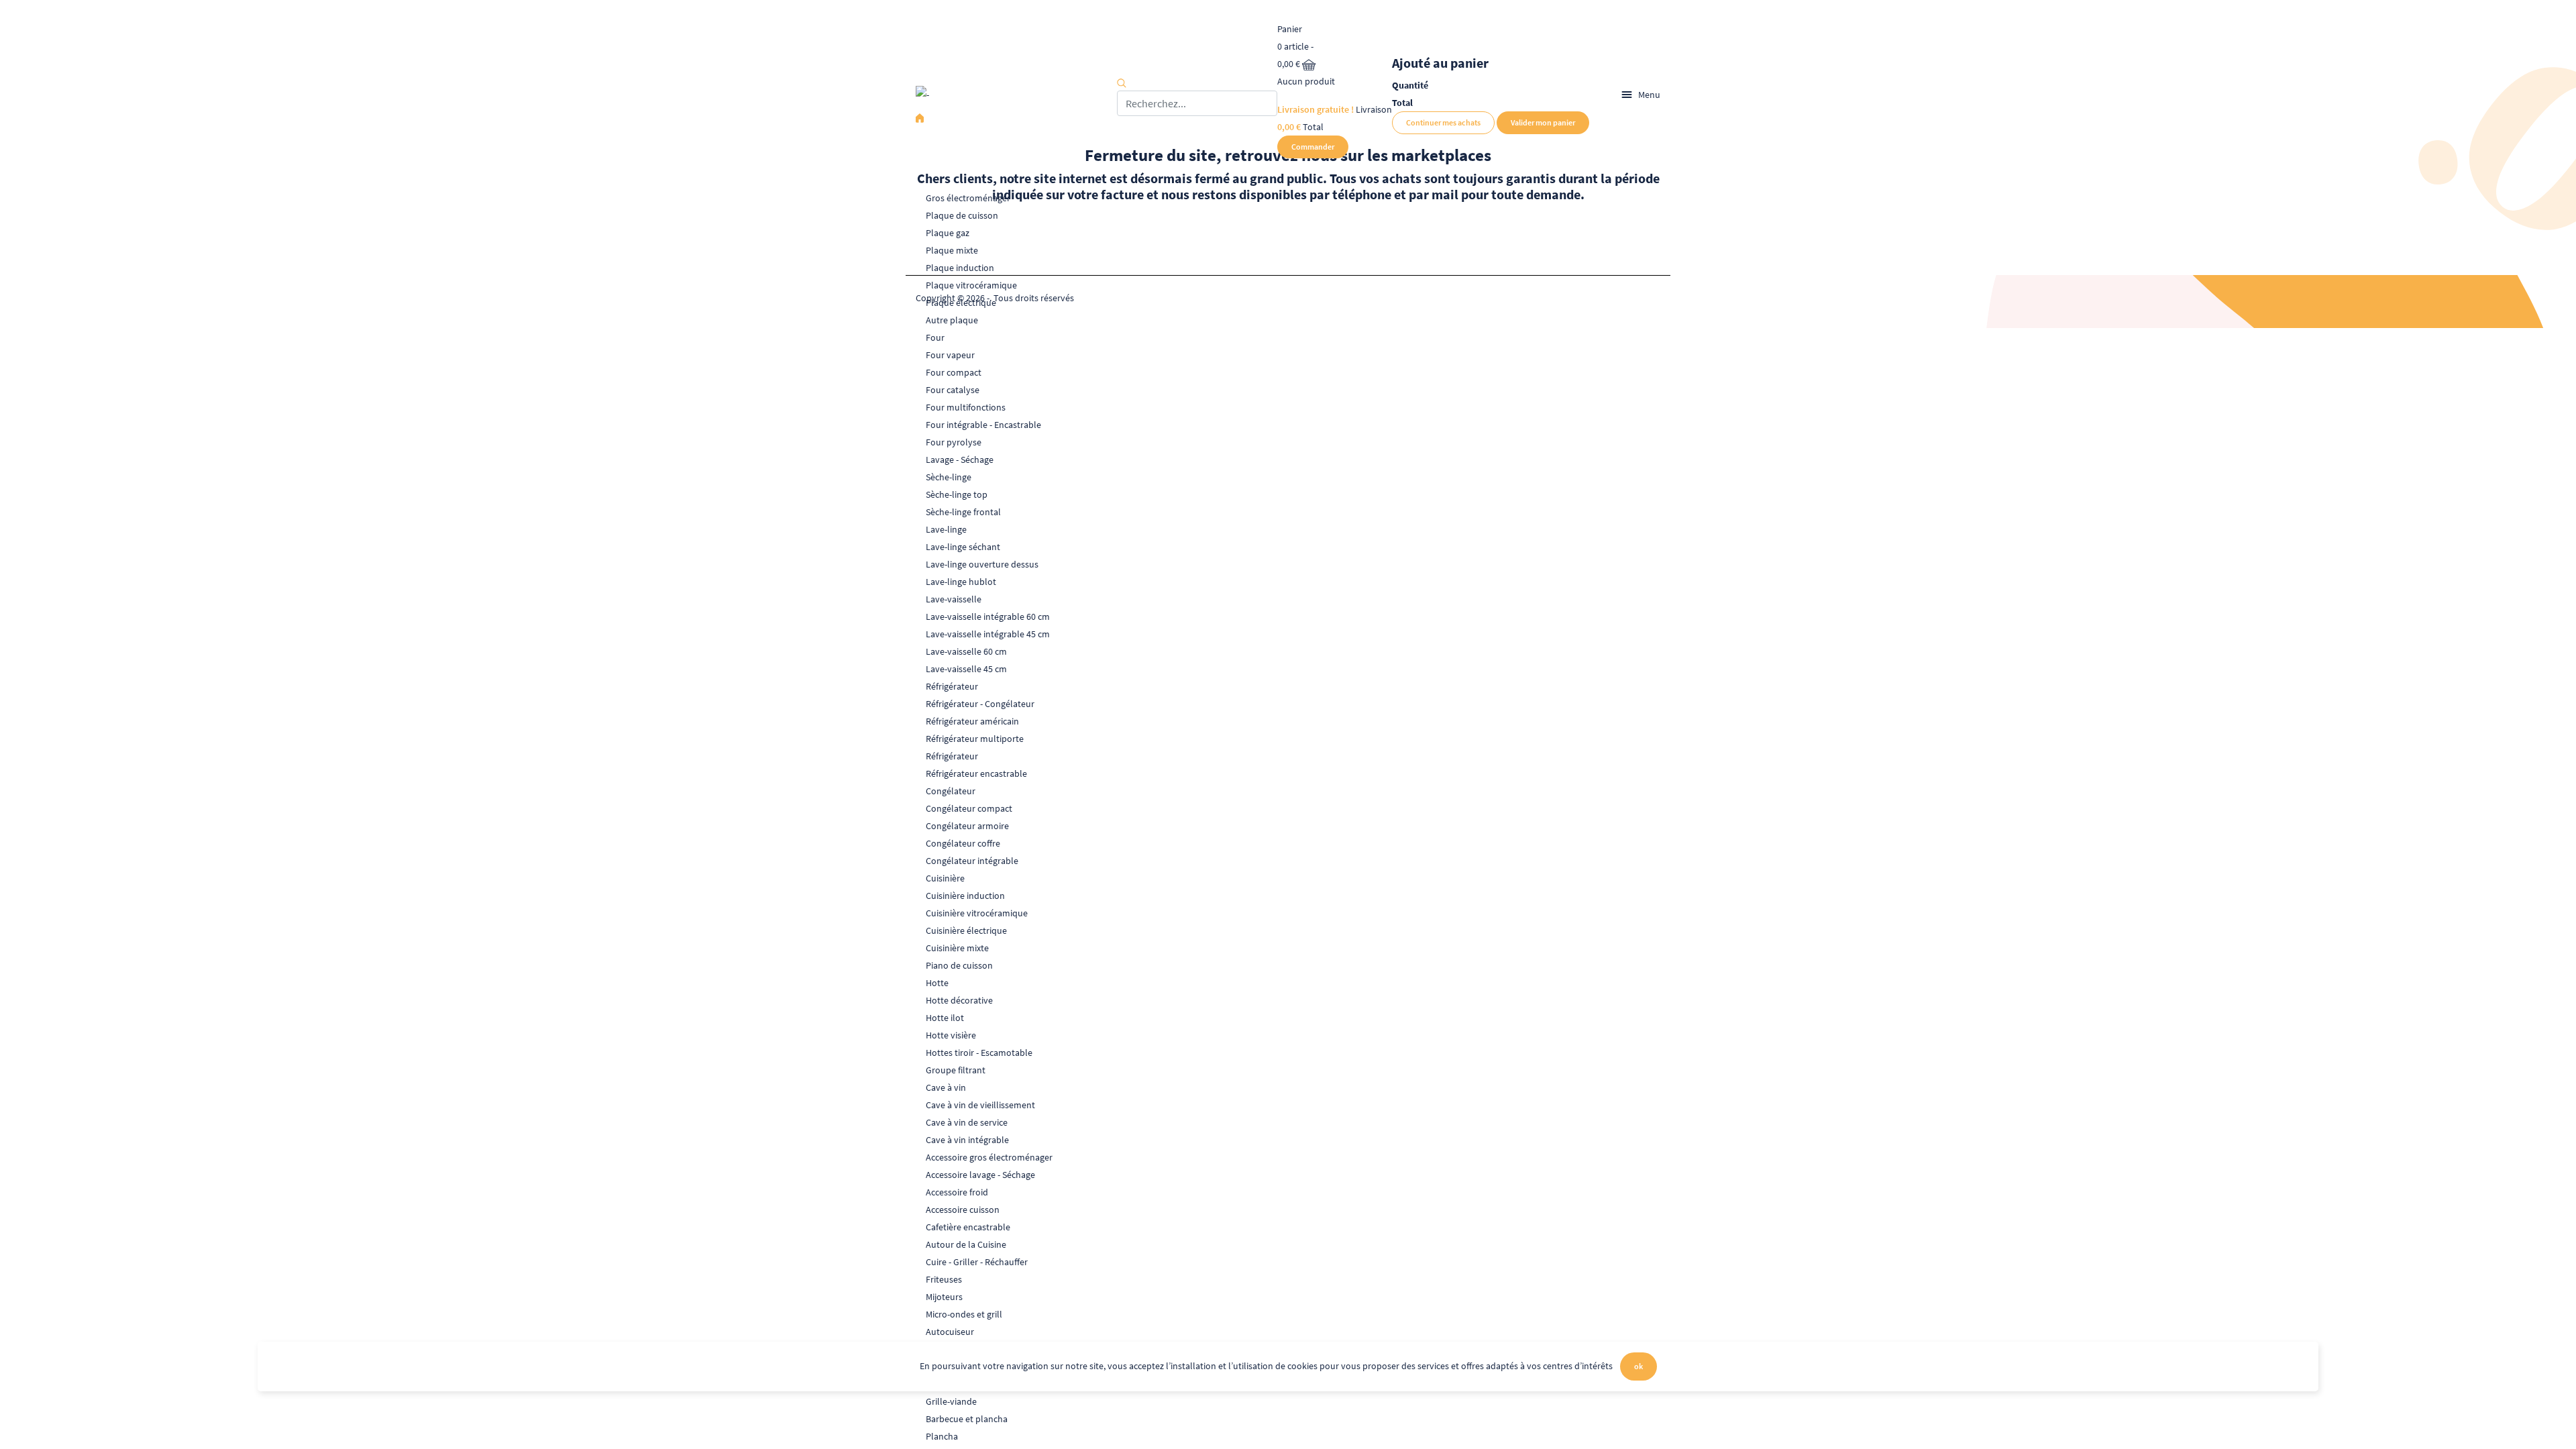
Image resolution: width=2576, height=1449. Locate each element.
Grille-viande (951, 1401)
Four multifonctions (966, 407)
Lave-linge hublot (961, 582)
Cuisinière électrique (966, 930)
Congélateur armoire (967, 826)
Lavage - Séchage (960, 460)
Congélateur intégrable (972, 861)
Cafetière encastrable (968, 1227)
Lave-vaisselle (954, 599)
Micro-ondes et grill (964, 1314)
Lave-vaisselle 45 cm (966, 669)
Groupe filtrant (956, 1070)
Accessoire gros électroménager (989, 1157)
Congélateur (951, 791)
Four (935, 337)
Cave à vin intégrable (967, 1140)
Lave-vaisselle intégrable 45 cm (988, 634)
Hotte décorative (959, 1000)
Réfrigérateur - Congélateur (980, 704)
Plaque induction (960, 268)
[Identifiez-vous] (1595, 95)
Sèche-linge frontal (963, 512)
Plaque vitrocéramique (971, 285)
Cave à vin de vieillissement (980, 1105)
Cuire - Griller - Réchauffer (977, 1262)
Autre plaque (952, 320)
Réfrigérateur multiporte (975, 739)
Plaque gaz (948, 233)
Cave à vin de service (967, 1122)
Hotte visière (951, 1035)
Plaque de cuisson (962, 215)
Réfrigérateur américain (972, 721)
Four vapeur (950, 355)
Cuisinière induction (965, 896)
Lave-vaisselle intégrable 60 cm (988, 616)
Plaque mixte (952, 250)
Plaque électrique (961, 303)
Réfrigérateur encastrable (976, 773)
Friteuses (944, 1279)
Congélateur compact (969, 808)
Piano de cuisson (959, 965)
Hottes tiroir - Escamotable (979, 1053)
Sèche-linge (949, 477)
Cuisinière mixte (957, 948)
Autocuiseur (950, 1332)
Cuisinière (945, 878)
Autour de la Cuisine (966, 1244)
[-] (1016, 95)
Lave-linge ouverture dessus (982, 564)
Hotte (937, 983)
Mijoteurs (944, 1297)
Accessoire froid (957, 1192)
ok (1639, 1366)
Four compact (954, 372)
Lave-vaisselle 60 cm (966, 651)
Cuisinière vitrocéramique (977, 913)
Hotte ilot (945, 1018)
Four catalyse (953, 390)
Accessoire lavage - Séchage (980, 1175)
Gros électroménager (968, 198)
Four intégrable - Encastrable (983, 425)
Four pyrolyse (954, 442)
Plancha (942, 1436)
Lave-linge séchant (963, 547)
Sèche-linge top (957, 494)
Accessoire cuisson (963, 1210)
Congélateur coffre (963, 843)
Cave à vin (946, 1087)
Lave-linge (946, 529)
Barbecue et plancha (967, 1419)
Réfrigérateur (952, 686)
